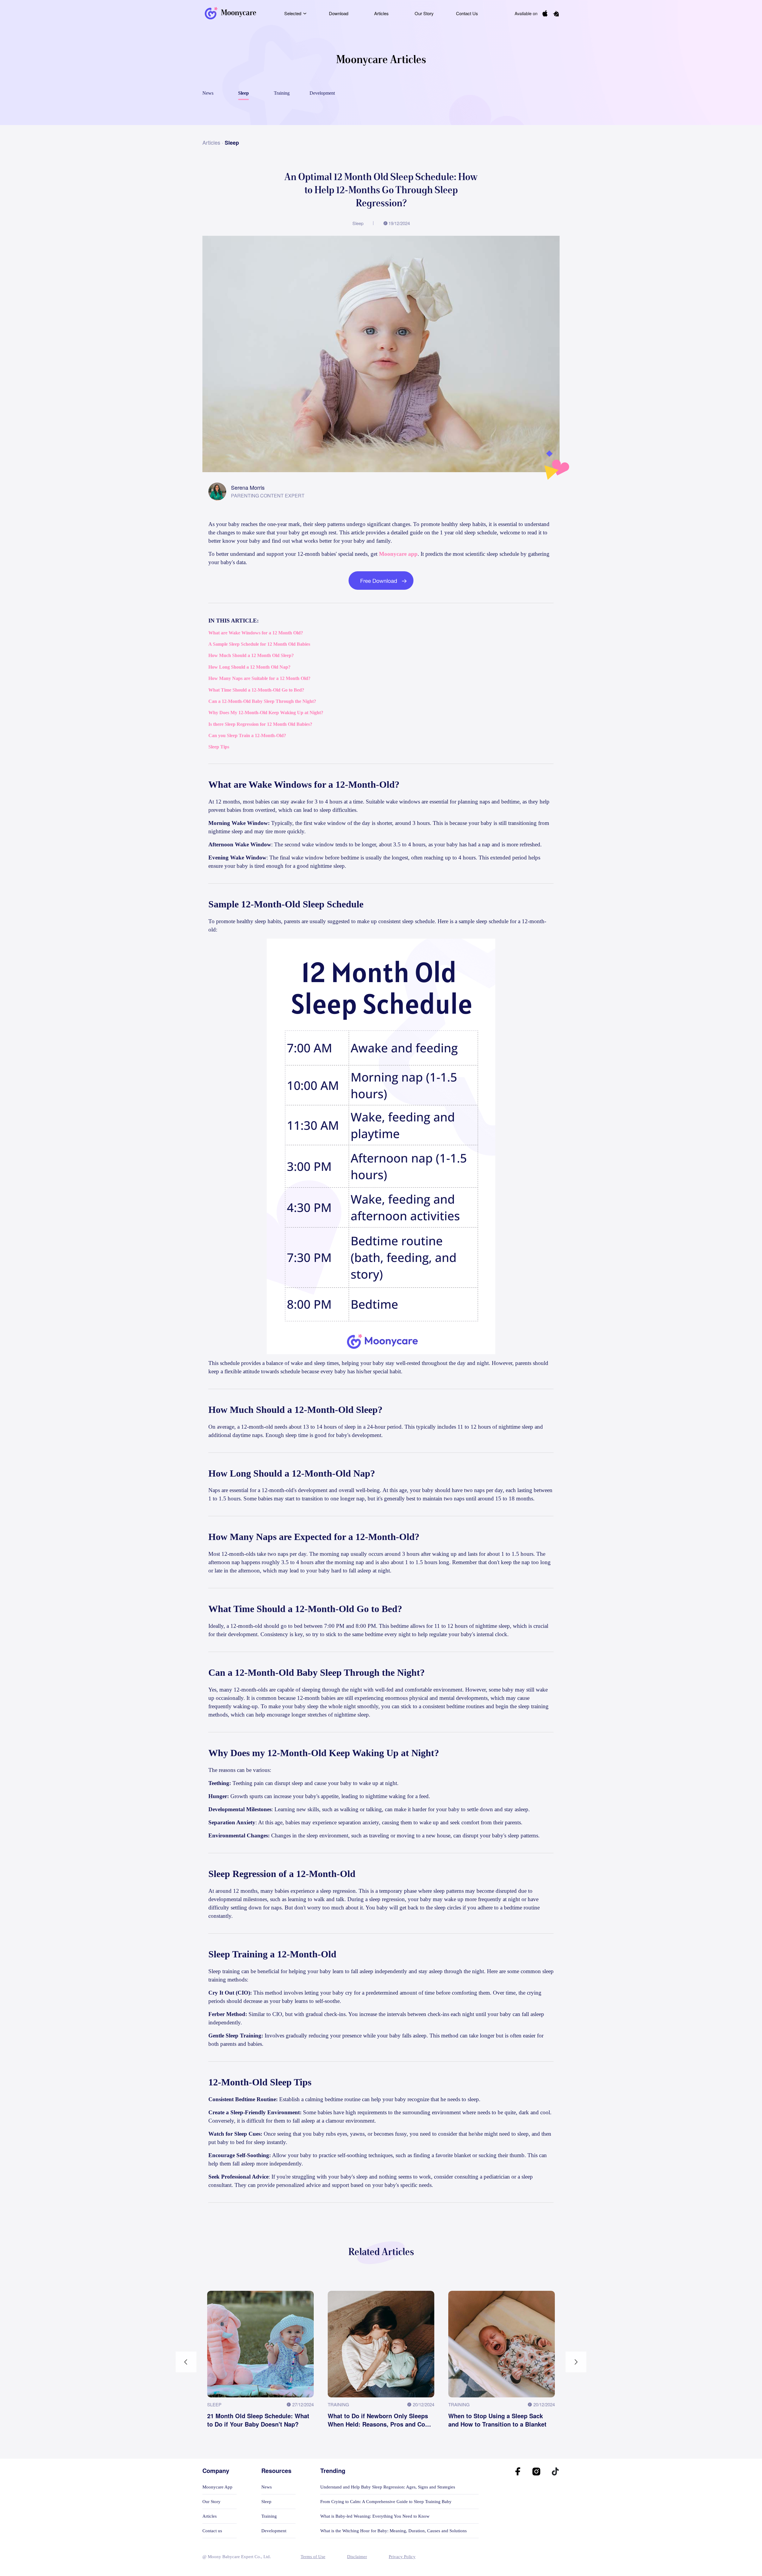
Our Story (424, 13)
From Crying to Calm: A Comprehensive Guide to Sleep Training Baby (386, 2502)
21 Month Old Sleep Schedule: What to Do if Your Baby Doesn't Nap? (258, 2420)
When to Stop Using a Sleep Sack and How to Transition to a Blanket (497, 2420)
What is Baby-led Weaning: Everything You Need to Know (375, 2516)
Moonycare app (398, 554)
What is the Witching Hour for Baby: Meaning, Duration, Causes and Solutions (394, 2531)
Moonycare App (217, 2487)
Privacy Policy (402, 2557)
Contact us (212, 2531)
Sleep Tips (219, 747)
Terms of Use (313, 2557)
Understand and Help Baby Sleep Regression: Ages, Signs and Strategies (388, 2487)
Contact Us (467, 13)
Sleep (266, 2502)
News (267, 2487)
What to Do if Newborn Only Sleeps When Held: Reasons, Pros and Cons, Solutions (381, 2420)
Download (339, 13)
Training (269, 2516)
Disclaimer (357, 2557)
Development (274, 2531)
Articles (381, 13)
